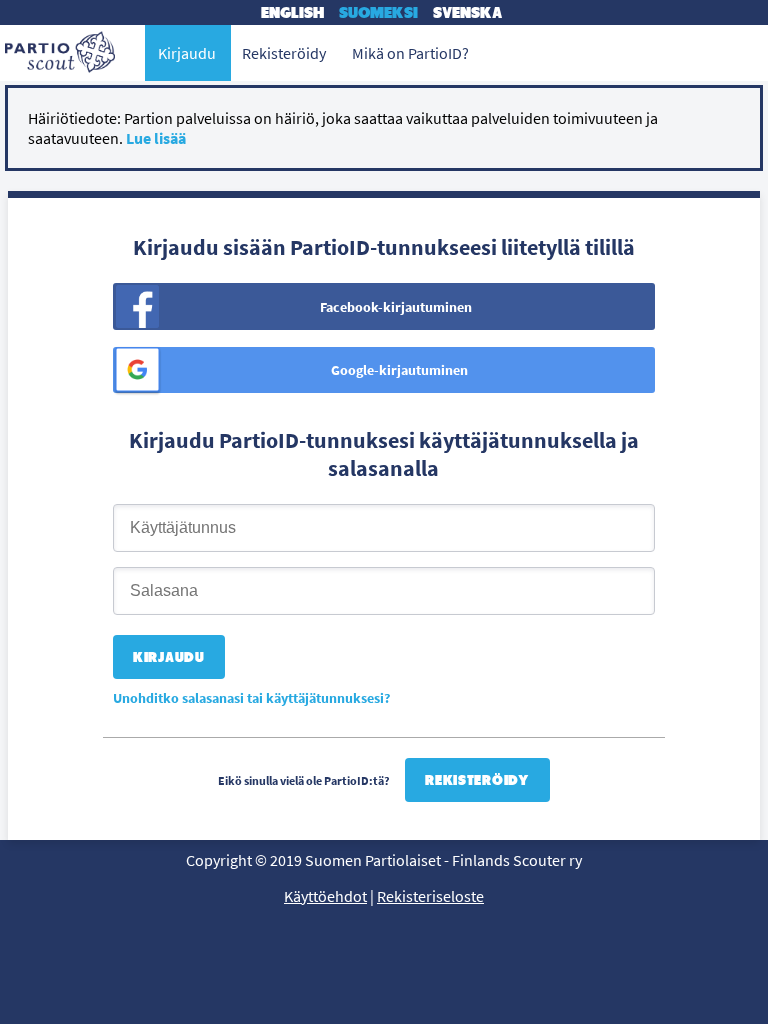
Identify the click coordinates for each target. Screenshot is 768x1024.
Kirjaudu (187, 53)
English (292, 12)
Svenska (467, 12)
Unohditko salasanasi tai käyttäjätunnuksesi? (251, 698)
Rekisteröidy (477, 780)
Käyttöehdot (325, 896)
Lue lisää (156, 138)
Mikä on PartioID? (410, 53)
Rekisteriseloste (430, 896)
